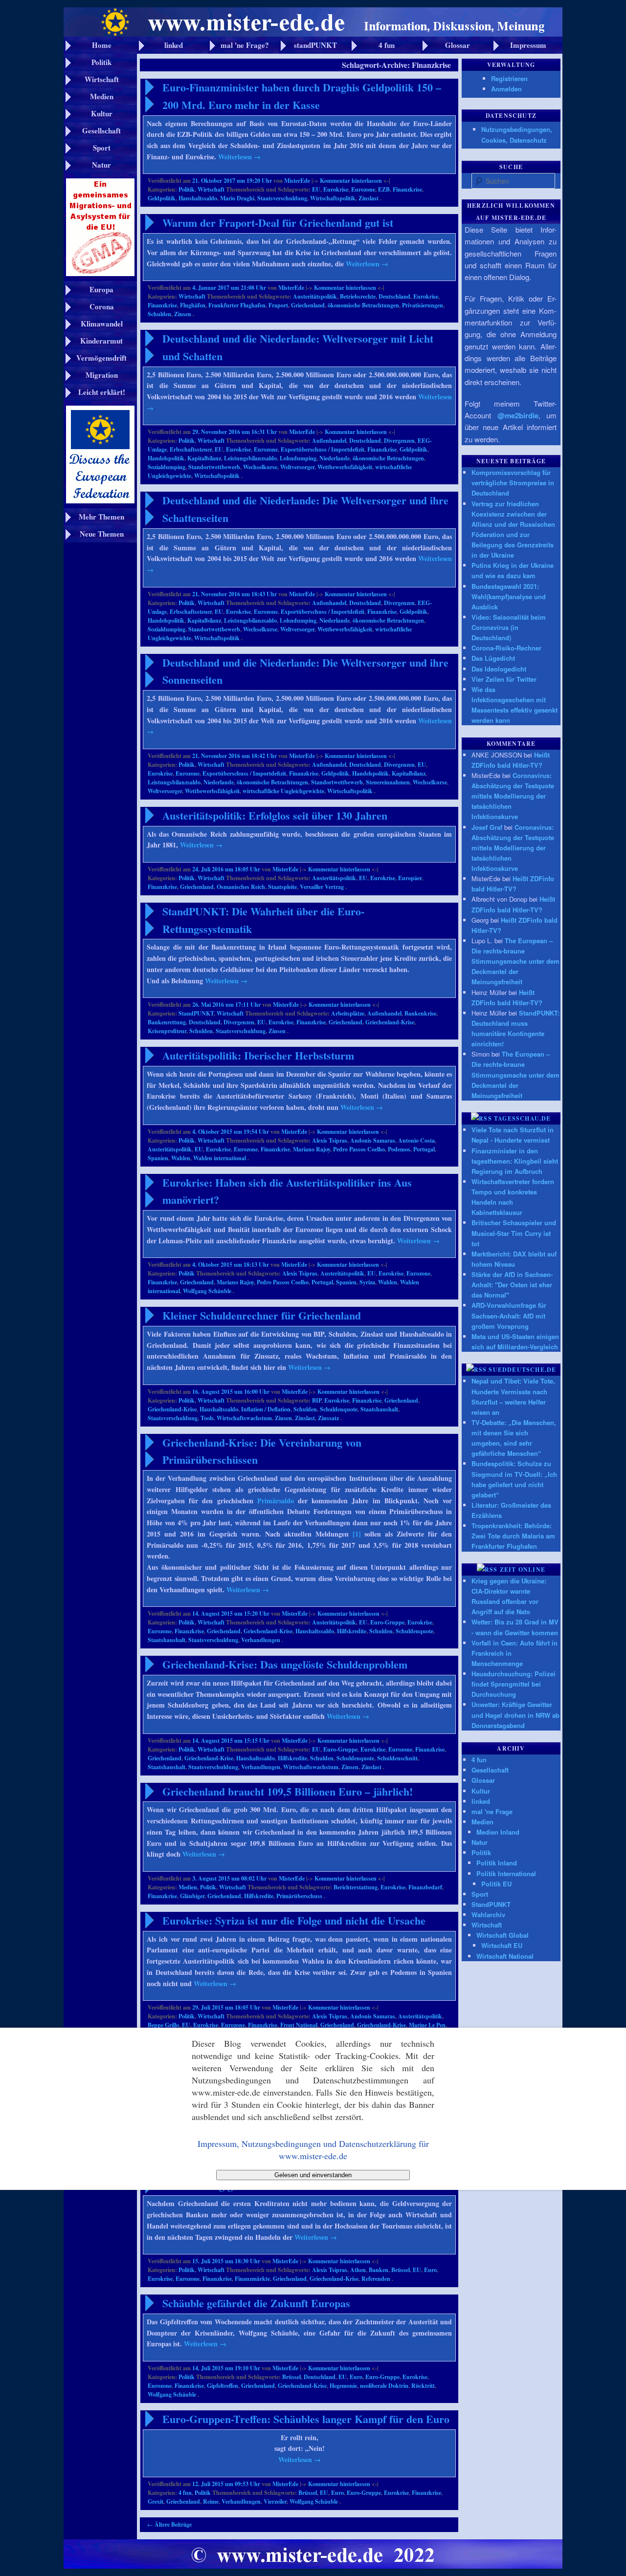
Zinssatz (328, 1418)
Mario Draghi (237, 198)
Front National (299, 2025)
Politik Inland (497, 1863)
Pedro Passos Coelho (359, 1149)
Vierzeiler (275, 2501)
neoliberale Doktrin (384, 2386)
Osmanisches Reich (241, 887)
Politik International (506, 1873)
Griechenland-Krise (390, 1022)
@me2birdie (518, 415)
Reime (211, 2501)
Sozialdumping (167, 467)
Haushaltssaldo (198, 198)
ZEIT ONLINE (523, 1569)
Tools (207, 1418)
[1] (357, 1534)
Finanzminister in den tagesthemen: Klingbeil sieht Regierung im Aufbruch (515, 1161)
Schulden (159, 314)
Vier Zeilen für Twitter (504, 679)
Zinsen (183, 314)
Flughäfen (193, 305)
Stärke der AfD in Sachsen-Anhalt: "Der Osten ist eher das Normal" (512, 1285)
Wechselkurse (260, 467)
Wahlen (181, 1158)
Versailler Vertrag (322, 887)
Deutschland (394, 296)
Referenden (376, 2279)
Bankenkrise (420, 1013)
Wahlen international (220, 1158)
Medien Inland (498, 1832)
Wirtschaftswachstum (244, 1418)
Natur (480, 1842)
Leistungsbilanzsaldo (250, 458)
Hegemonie (343, 2386)
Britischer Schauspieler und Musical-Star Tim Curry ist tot (514, 1233)
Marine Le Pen (427, 2025)
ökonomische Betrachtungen (363, 305)
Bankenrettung (167, 1022)
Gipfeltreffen (223, 2386)
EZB (384, 189)
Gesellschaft (490, 1770)
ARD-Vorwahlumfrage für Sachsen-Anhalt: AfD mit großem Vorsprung (509, 1315)
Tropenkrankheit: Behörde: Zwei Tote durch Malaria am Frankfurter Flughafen (513, 1536)
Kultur (481, 1791)
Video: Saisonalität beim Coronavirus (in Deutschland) (509, 627)
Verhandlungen (261, 1640)
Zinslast (369, 198)
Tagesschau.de (523, 1118)
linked (481, 1801)
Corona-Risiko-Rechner (506, 648)
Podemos (399, 1149)
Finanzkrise (407, 189)
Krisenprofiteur (167, 1031)
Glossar (483, 1780)
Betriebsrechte (358, 296)
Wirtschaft (211, 189)
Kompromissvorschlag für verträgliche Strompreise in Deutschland (513, 483)
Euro (430, 2270)
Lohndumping (298, 458)
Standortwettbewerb (214, 467)
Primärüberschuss (299, 1896)
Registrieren (509, 78)
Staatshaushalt (379, 1409)
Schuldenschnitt (397, 1758)
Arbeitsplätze (348, 1013)
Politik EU (496, 1884)
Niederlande (335, 458)
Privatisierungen (423, 305)
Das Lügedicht (493, 658)
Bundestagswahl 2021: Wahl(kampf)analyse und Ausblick (509, 596)
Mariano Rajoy (312, 1149)
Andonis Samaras (373, 1140)
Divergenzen (399, 441)
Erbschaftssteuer (191, 449)
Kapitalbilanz (204, 458)
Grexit (156, 2501)
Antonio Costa (416, 1140)
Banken (379, 2270)
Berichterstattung (356, 1887)
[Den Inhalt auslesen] (481, 1118)
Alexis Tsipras (330, 1140)
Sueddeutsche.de (522, 1370)
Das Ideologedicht (499, 669)
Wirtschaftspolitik (333, 198)
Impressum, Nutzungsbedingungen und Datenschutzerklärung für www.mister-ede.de (313, 2149)
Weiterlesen (239, 157)
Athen (358, 2270)
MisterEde (297, 181)
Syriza (367, 1282)
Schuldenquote (339, 1409)
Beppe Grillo (163, 2025)
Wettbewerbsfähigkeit (345, 467)
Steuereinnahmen (388, 782)
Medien (188, 1887)
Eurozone (363, 189)
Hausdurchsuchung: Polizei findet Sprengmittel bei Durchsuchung (514, 1684)
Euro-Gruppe (387, 1622)
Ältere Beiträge (169, 2524)
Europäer (410, 878)
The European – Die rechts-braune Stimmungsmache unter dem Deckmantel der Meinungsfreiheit (515, 961)
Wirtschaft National (505, 1956)
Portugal (424, 1149)
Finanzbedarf (425, 1887)
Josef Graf (487, 827)
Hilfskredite (352, 1631)
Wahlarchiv (488, 1915)
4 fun (185, 2493)
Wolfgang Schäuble (207, 1291)
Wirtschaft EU (502, 1945)
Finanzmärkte (252, 2279)
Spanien (158, 1158)
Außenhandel (329, 441)
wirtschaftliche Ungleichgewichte (283, 791)
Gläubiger (192, 1896)
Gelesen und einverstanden (313, 2175)
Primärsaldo (276, 1501)
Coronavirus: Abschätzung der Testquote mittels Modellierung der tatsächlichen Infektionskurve (513, 796)
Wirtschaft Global (503, 1935)
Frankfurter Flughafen (237, 305)
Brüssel (401, 2270)
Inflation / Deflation (266, 1409)
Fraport (278, 305)
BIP (317, 1400)
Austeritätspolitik (315, 296)
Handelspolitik (166, 458)
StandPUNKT (196, 1013)
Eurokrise (336, 189)
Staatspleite (282, 887)
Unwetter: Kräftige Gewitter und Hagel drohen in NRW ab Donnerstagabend (515, 1715)
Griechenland (308, 305)
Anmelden (506, 89)
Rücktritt (423, 2386)
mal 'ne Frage (492, 1811)
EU (316, 189)
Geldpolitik (162, 198)
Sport (480, 1894)
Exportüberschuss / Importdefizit (323, 449)
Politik (187, 189)
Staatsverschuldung (282, 198)
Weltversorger (297, 467)
